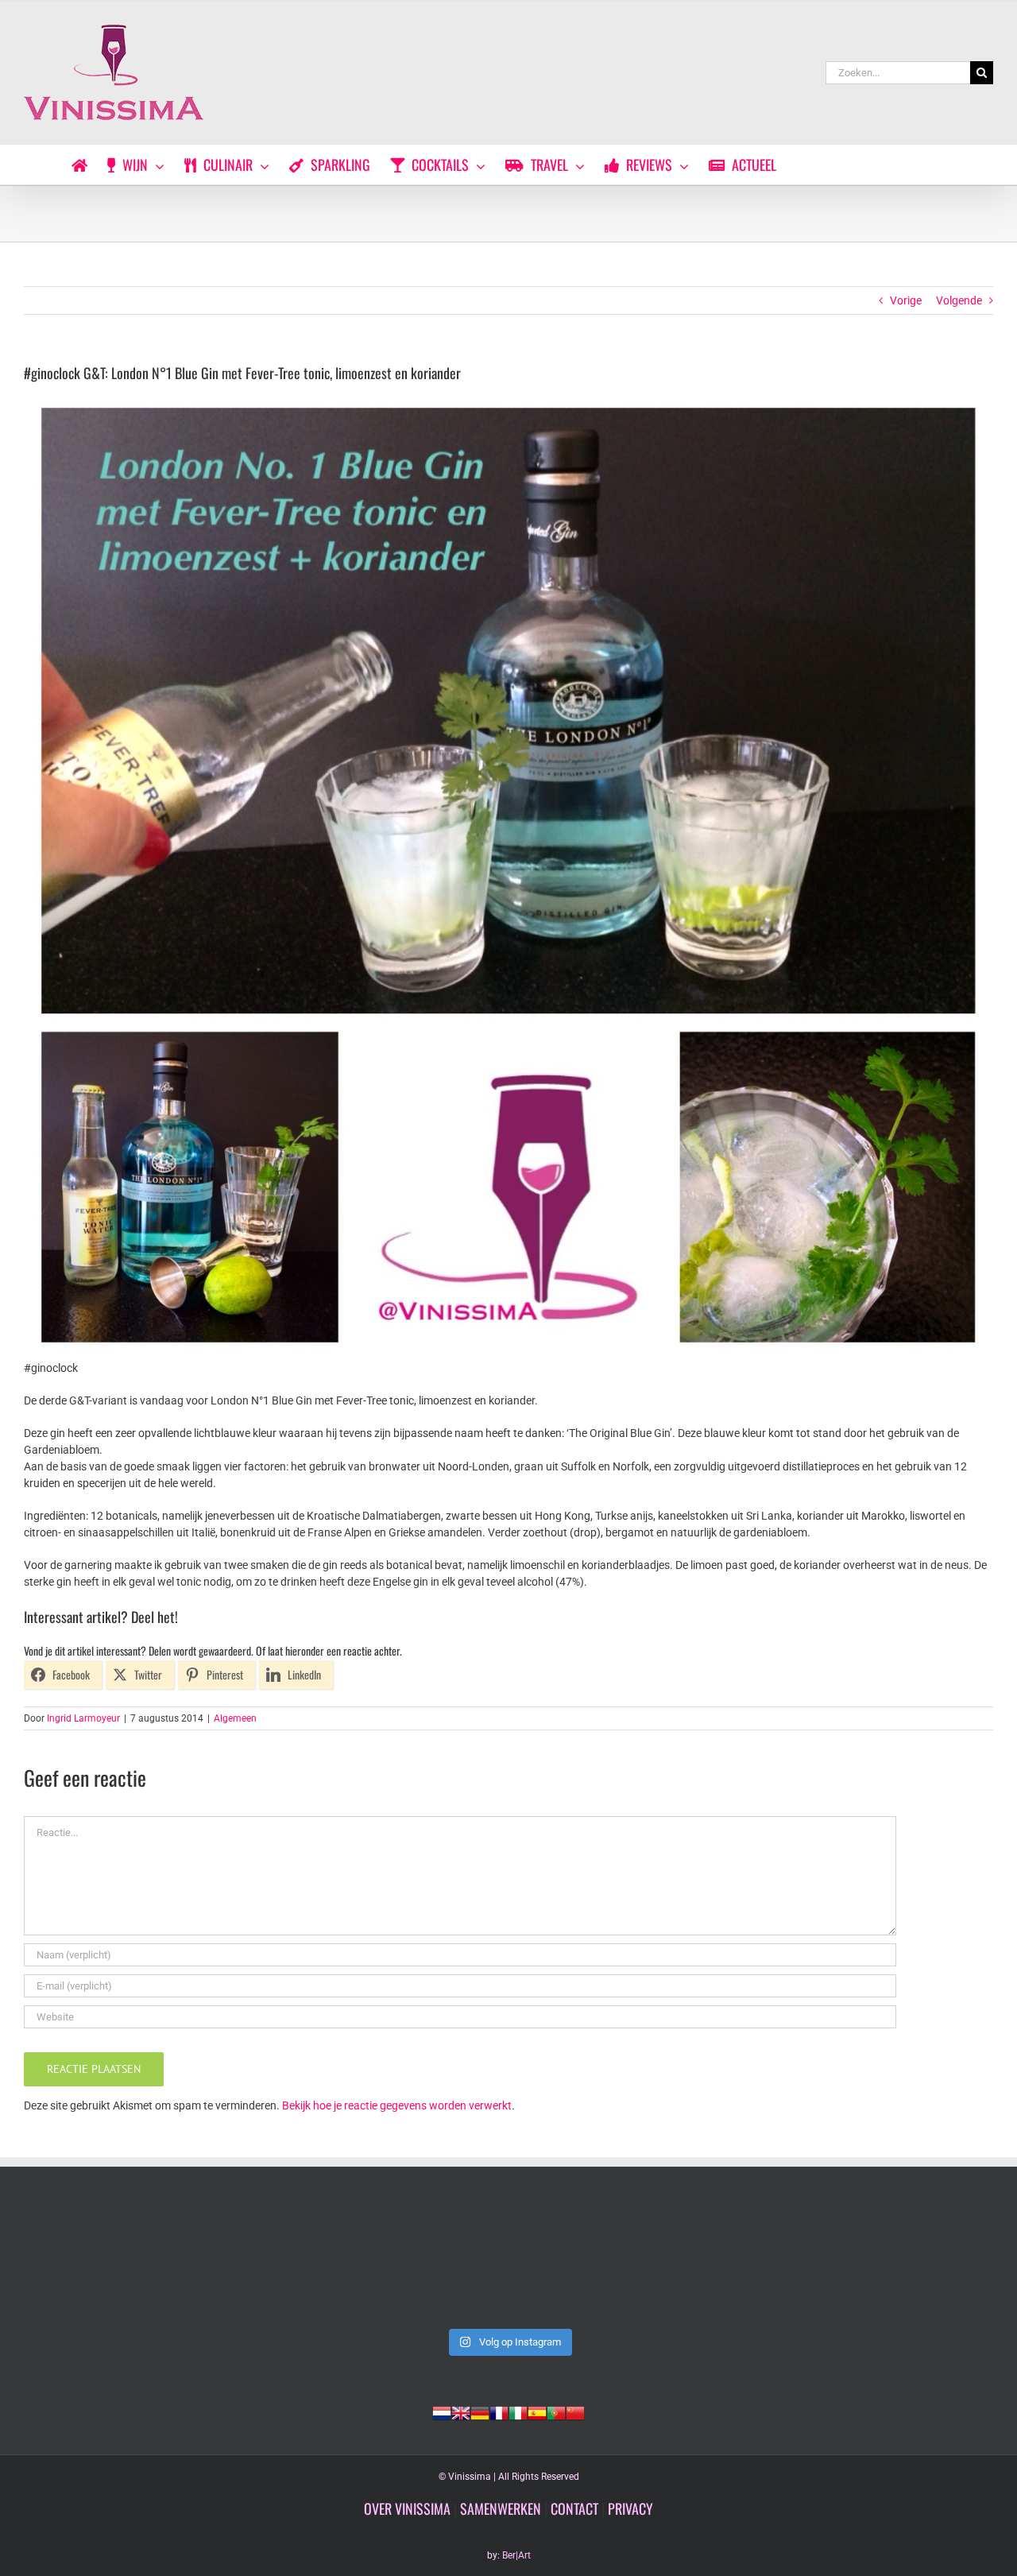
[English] (461, 2411)
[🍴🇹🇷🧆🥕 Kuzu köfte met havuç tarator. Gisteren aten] (118, 2263)
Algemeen (235, 1718)
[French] (499, 2411)
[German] (480, 2411)
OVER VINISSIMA (407, 2508)
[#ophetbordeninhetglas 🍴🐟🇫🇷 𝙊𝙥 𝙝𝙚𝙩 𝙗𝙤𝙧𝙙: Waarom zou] (508, 2263)
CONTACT (574, 2508)
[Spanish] (537, 2411)
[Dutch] (442, 2411)
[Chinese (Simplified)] (575, 2411)
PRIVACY (630, 2508)
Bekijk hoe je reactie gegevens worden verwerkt (397, 2105)
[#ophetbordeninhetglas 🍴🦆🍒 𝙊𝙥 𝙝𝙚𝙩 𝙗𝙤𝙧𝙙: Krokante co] (899, 2263)
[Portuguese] (556, 2411)
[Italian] (518, 2411)
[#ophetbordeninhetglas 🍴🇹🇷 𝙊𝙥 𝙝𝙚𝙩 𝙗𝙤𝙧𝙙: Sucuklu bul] (313, 2263)
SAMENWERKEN (501, 2508)
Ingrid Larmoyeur (83, 1718)
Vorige (906, 300)
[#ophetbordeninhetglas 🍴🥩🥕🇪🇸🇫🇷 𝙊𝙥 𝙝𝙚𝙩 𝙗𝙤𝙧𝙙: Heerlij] (704, 2263)
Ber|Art (516, 2555)
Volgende (959, 300)
